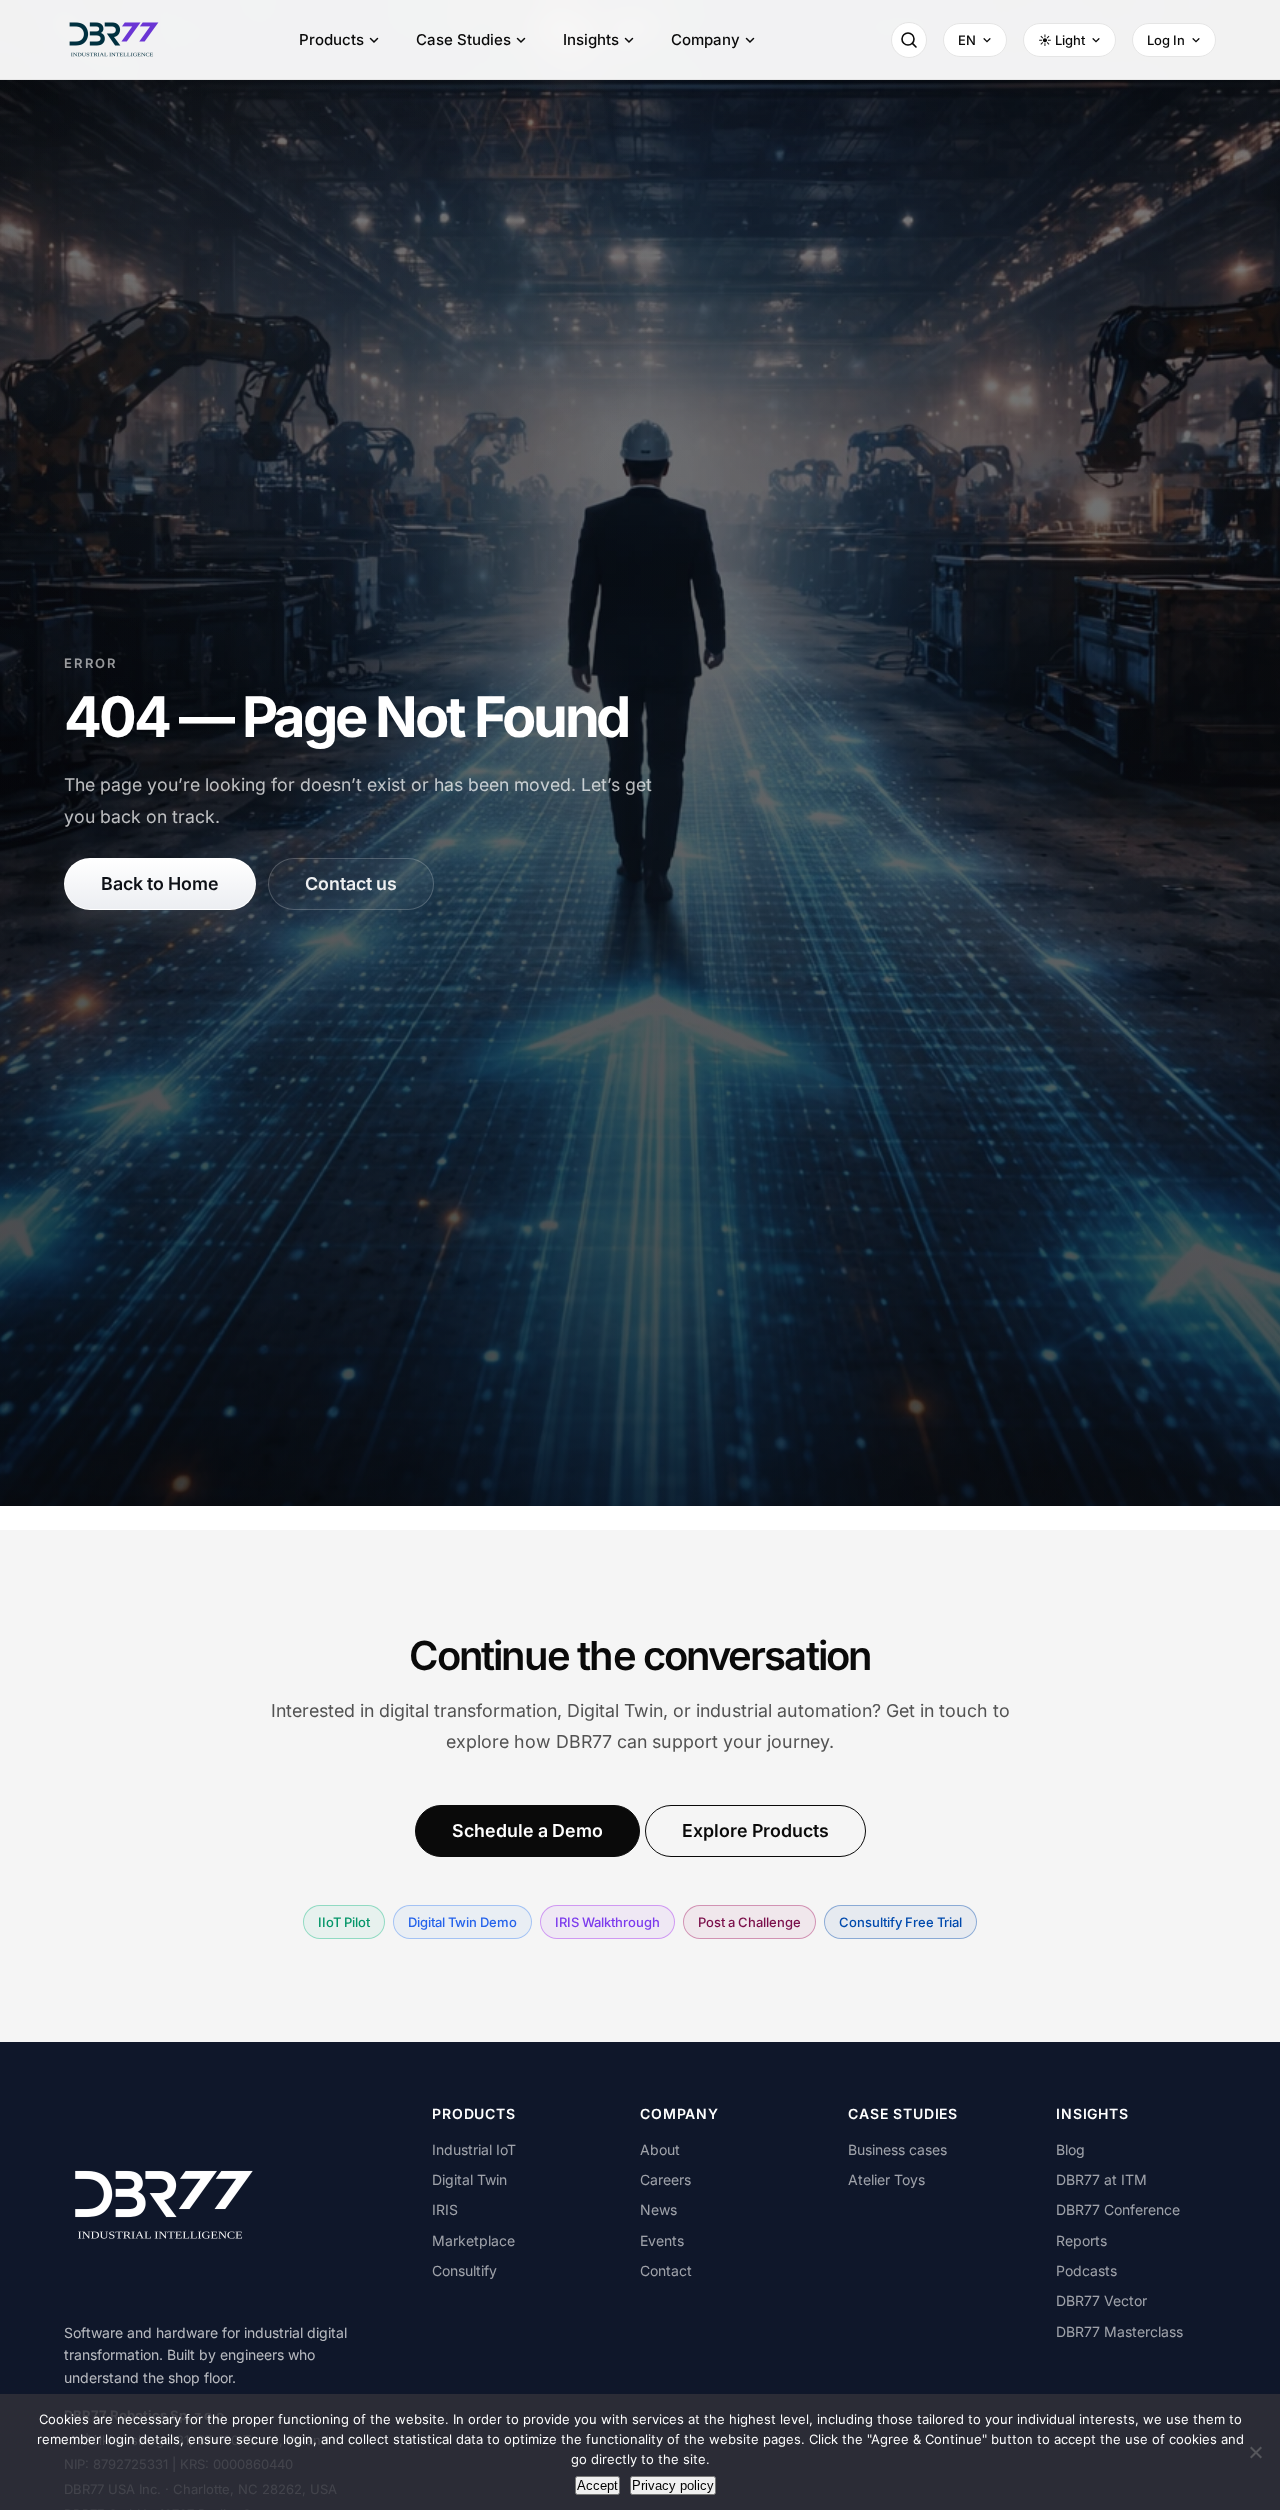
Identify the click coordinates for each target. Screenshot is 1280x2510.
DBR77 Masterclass (1119, 2331)
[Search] (909, 40)
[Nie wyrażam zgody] (1255, 2452)
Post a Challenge (749, 1922)
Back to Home (160, 883)
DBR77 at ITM (1101, 2179)
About (660, 2149)
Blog (1070, 2149)
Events (662, 2240)
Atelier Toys (886, 2179)
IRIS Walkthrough (607, 1922)
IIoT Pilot (344, 1922)
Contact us (351, 883)
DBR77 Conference (1118, 2209)
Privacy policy (673, 2485)
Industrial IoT (474, 2149)
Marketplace (473, 2240)
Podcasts (1086, 2270)
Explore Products (755, 1830)
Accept (597, 2485)
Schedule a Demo (527, 1830)
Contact (666, 2270)
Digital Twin (469, 2179)
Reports (1081, 2240)
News (658, 2209)
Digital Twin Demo (462, 1922)
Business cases (897, 2149)
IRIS (445, 2209)
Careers (665, 2179)
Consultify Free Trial (900, 1922)
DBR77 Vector (1101, 2300)
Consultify (464, 2270)
